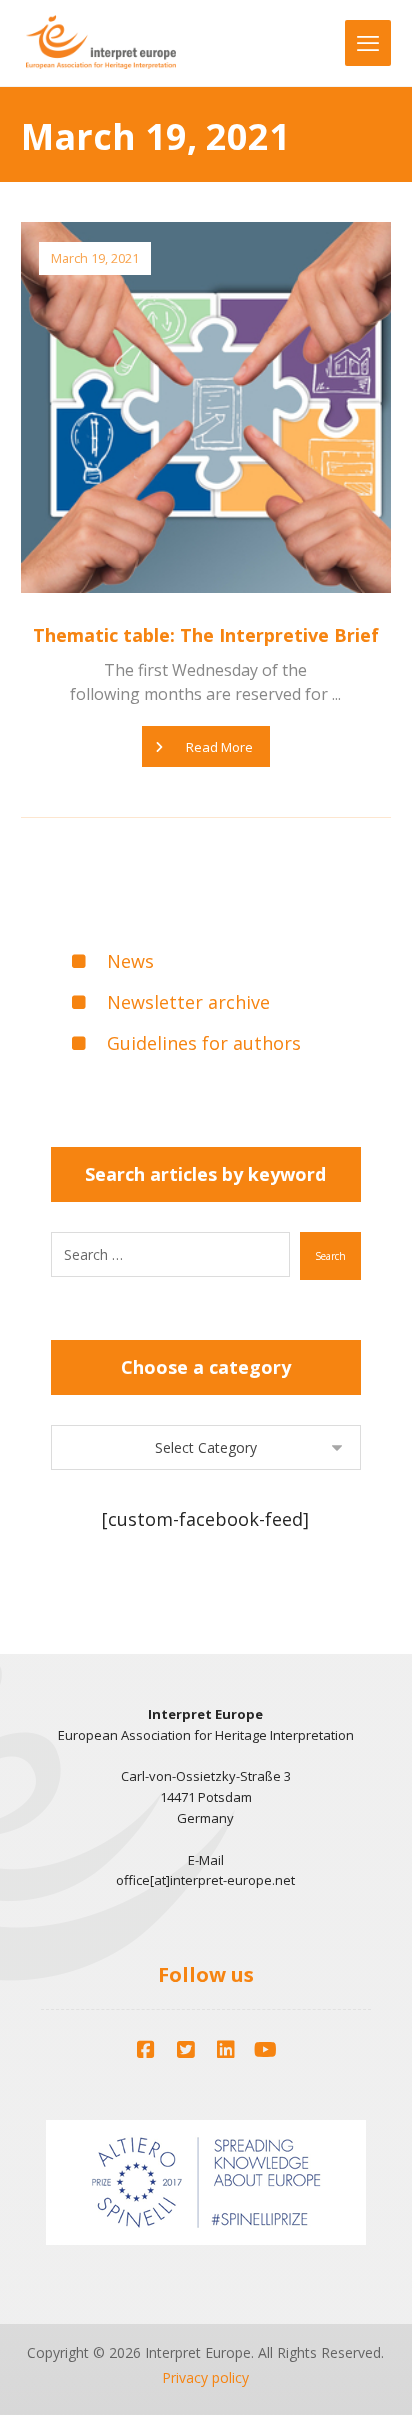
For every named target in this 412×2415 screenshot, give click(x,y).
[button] (146, 2050)
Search (330, 1256)
